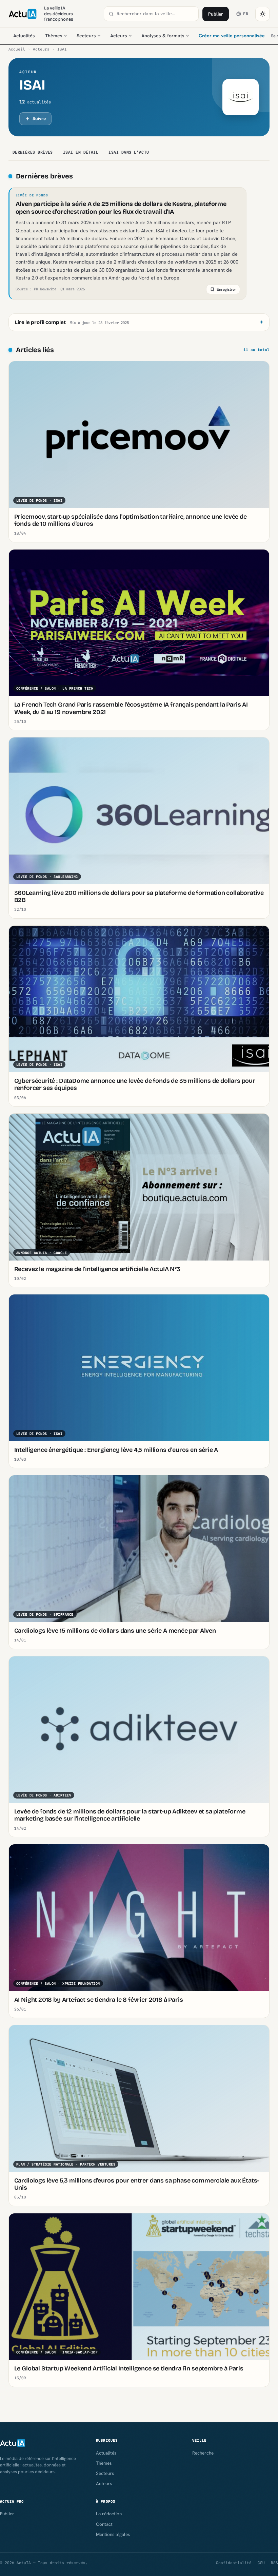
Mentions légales (113, 2534)
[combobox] (155, 14)
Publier (216, 14)
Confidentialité (234, 2563)
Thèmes (54, 36)
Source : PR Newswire (36, 289)
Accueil (17, 49)
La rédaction (109, 2514)
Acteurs (119, 36)
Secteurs (86, 36)
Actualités (24, 36)
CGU (261, 2563)
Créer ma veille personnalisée (232, 36)
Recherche (203, 2453)
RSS (274, 2563)
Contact (104, 2524)
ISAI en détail (81, 152)
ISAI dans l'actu (129, 152)
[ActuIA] (23, 14)
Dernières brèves (33, 152)
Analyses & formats (163, 36)
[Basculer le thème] (262, 14)
